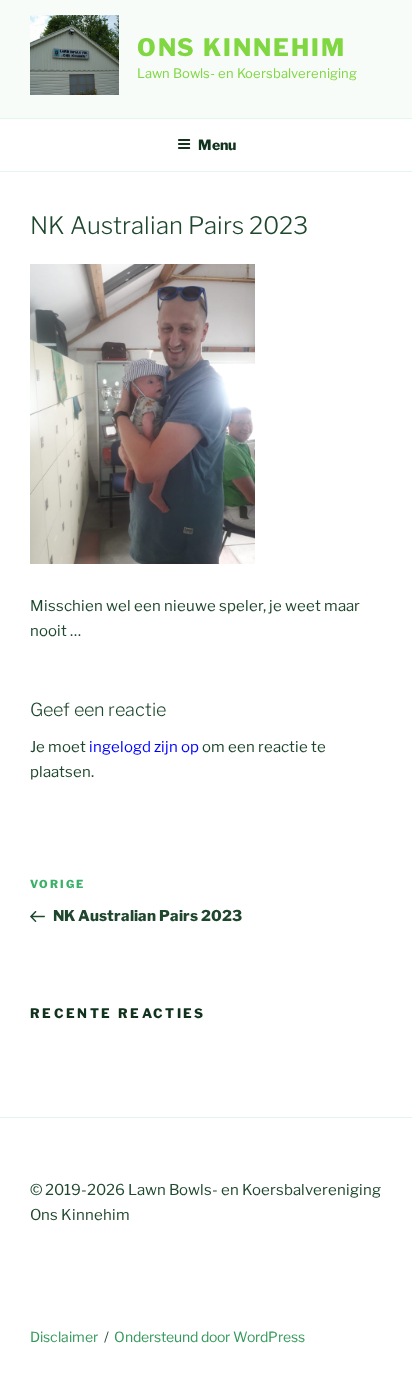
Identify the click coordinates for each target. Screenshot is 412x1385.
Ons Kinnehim (241, 47)
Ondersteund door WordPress (209, 1336)
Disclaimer (64, 1336)
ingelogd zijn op (144, 747)
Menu (217, 144)
